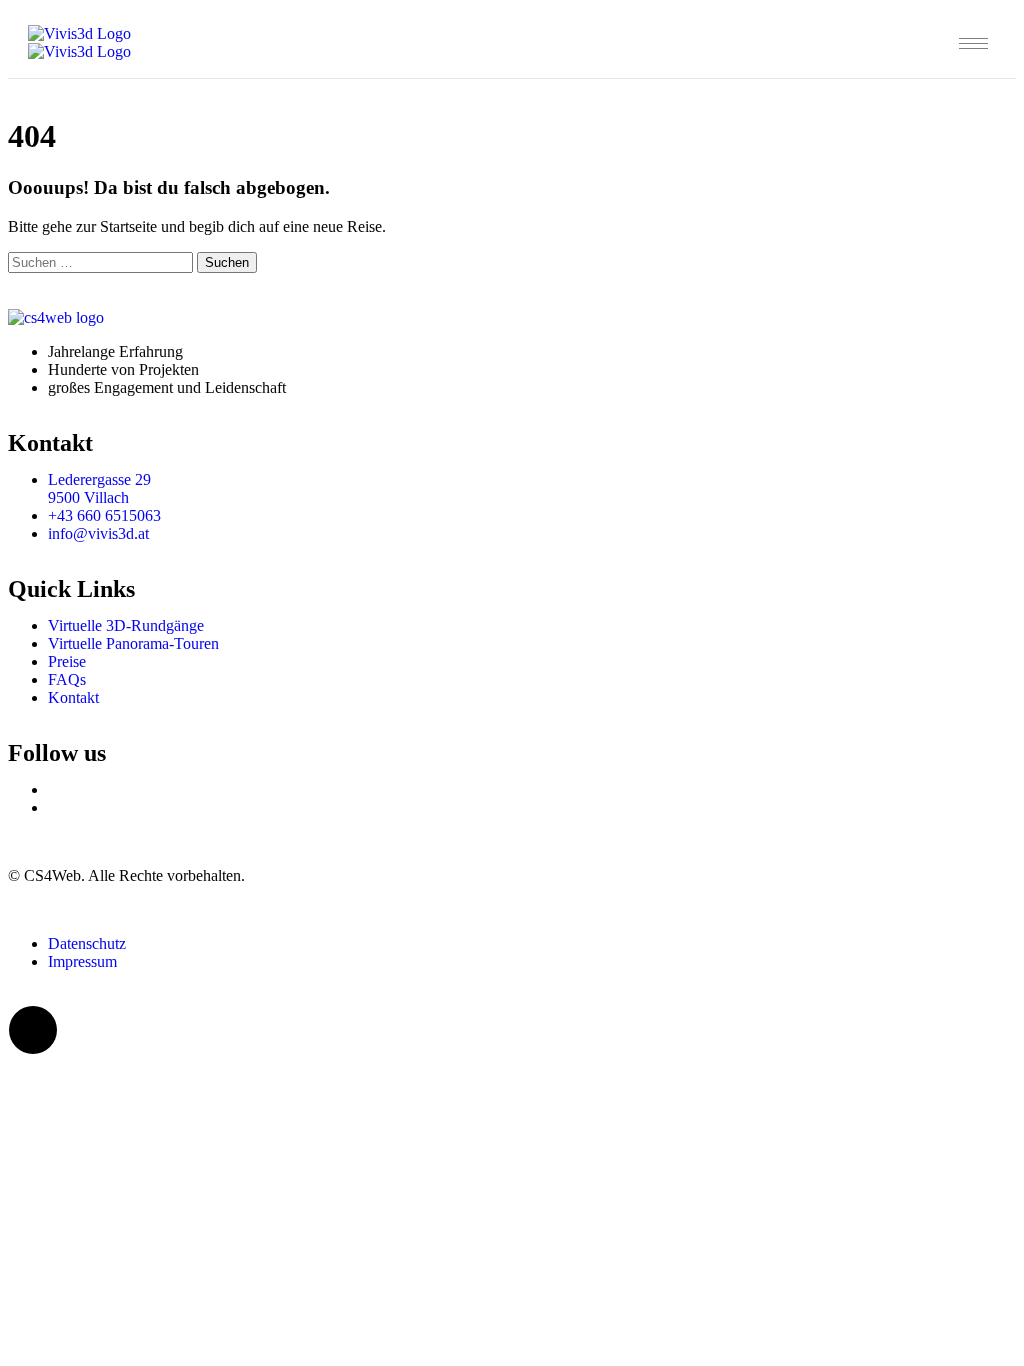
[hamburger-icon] (973, 43)
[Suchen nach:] (102, 261)
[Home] (79, 42)
